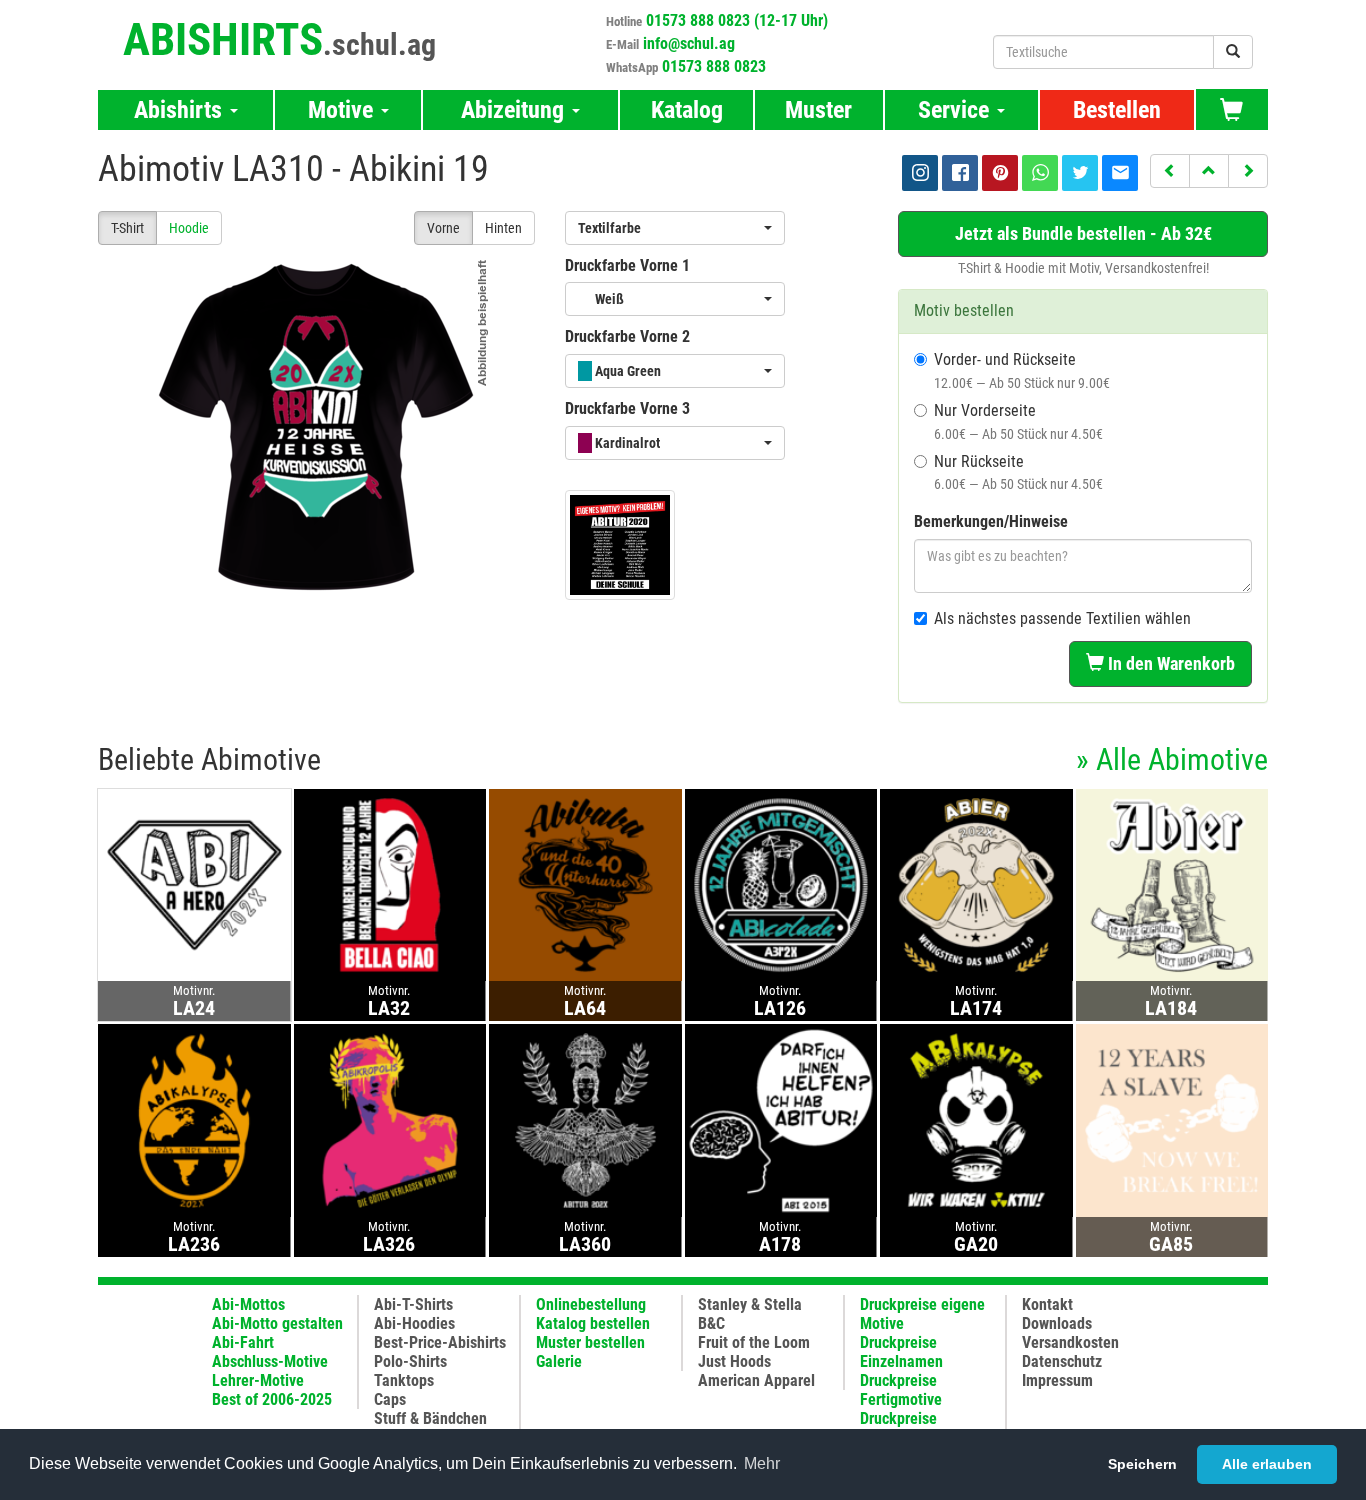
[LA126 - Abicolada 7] (781, 884)
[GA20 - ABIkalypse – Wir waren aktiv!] (976, 1119)
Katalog (687, 110)
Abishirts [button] (181, 110)
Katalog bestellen (593, 1323)
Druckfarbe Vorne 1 (627, 265)
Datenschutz (1062, 1361)
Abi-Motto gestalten (277, 1323)
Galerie (559, 1361)
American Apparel (756, 1380)
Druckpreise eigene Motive (922, 1314)
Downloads (1057, 1323)
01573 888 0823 (714, 66)
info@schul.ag (689, 43)
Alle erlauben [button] (1267, 1464)
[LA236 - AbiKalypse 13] (194, 1119)
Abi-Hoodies (414, 1323)
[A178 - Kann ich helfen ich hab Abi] (781, 1119)
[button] (1170, 171)
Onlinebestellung (591, 1304)
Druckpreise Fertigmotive (901, 1390)
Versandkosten (1070, 1342)
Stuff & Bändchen (430, 1418)
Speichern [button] (1142, 1464)
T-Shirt (127, 228)
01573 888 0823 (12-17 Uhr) (737, 20)
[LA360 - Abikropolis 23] (585, 1119)
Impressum (1057, 1380)
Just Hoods (734, 1361)
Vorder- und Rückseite (1022, 370)
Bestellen (1117, 110)
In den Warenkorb (1169, 663)
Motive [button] (343, 110)
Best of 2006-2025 (272, 1399)
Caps (390, 1399)
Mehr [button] (762, 1463)
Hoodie (189, 228)
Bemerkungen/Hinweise (991, 521)
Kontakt (1047, 1304)
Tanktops (404, 1380)
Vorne (443, 228)
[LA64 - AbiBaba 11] (585, 884)
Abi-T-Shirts (413, 1304)
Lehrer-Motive (258, 1380)
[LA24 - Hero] (194, 884)
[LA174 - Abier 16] (976, 884)
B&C (711, 1323)
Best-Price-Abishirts (440, 1342)
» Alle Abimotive (1172, 759)
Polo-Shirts (410, 1361)
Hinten (503, 228)
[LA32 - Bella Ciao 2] (390, 884)
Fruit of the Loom (754, 1342)
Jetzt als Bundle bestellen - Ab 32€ (1083, 233)
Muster (818, 110)
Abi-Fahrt (243, 1342)
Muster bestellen (590, 1342)
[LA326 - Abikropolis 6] (390, 1119)
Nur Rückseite (1018, 472)
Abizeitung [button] (515, 110)
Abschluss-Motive (270, 1361)
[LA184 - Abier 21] (1172, 884)
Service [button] (956, 110)
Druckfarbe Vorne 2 (627, 336)
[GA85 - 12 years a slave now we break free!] (1172, 1119)
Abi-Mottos (248, 1304)
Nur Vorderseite (1018, 421)
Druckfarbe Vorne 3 (627, 408)
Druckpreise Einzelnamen (901, 1352)
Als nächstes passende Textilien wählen (1062, 618)
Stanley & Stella (750, 1304)
